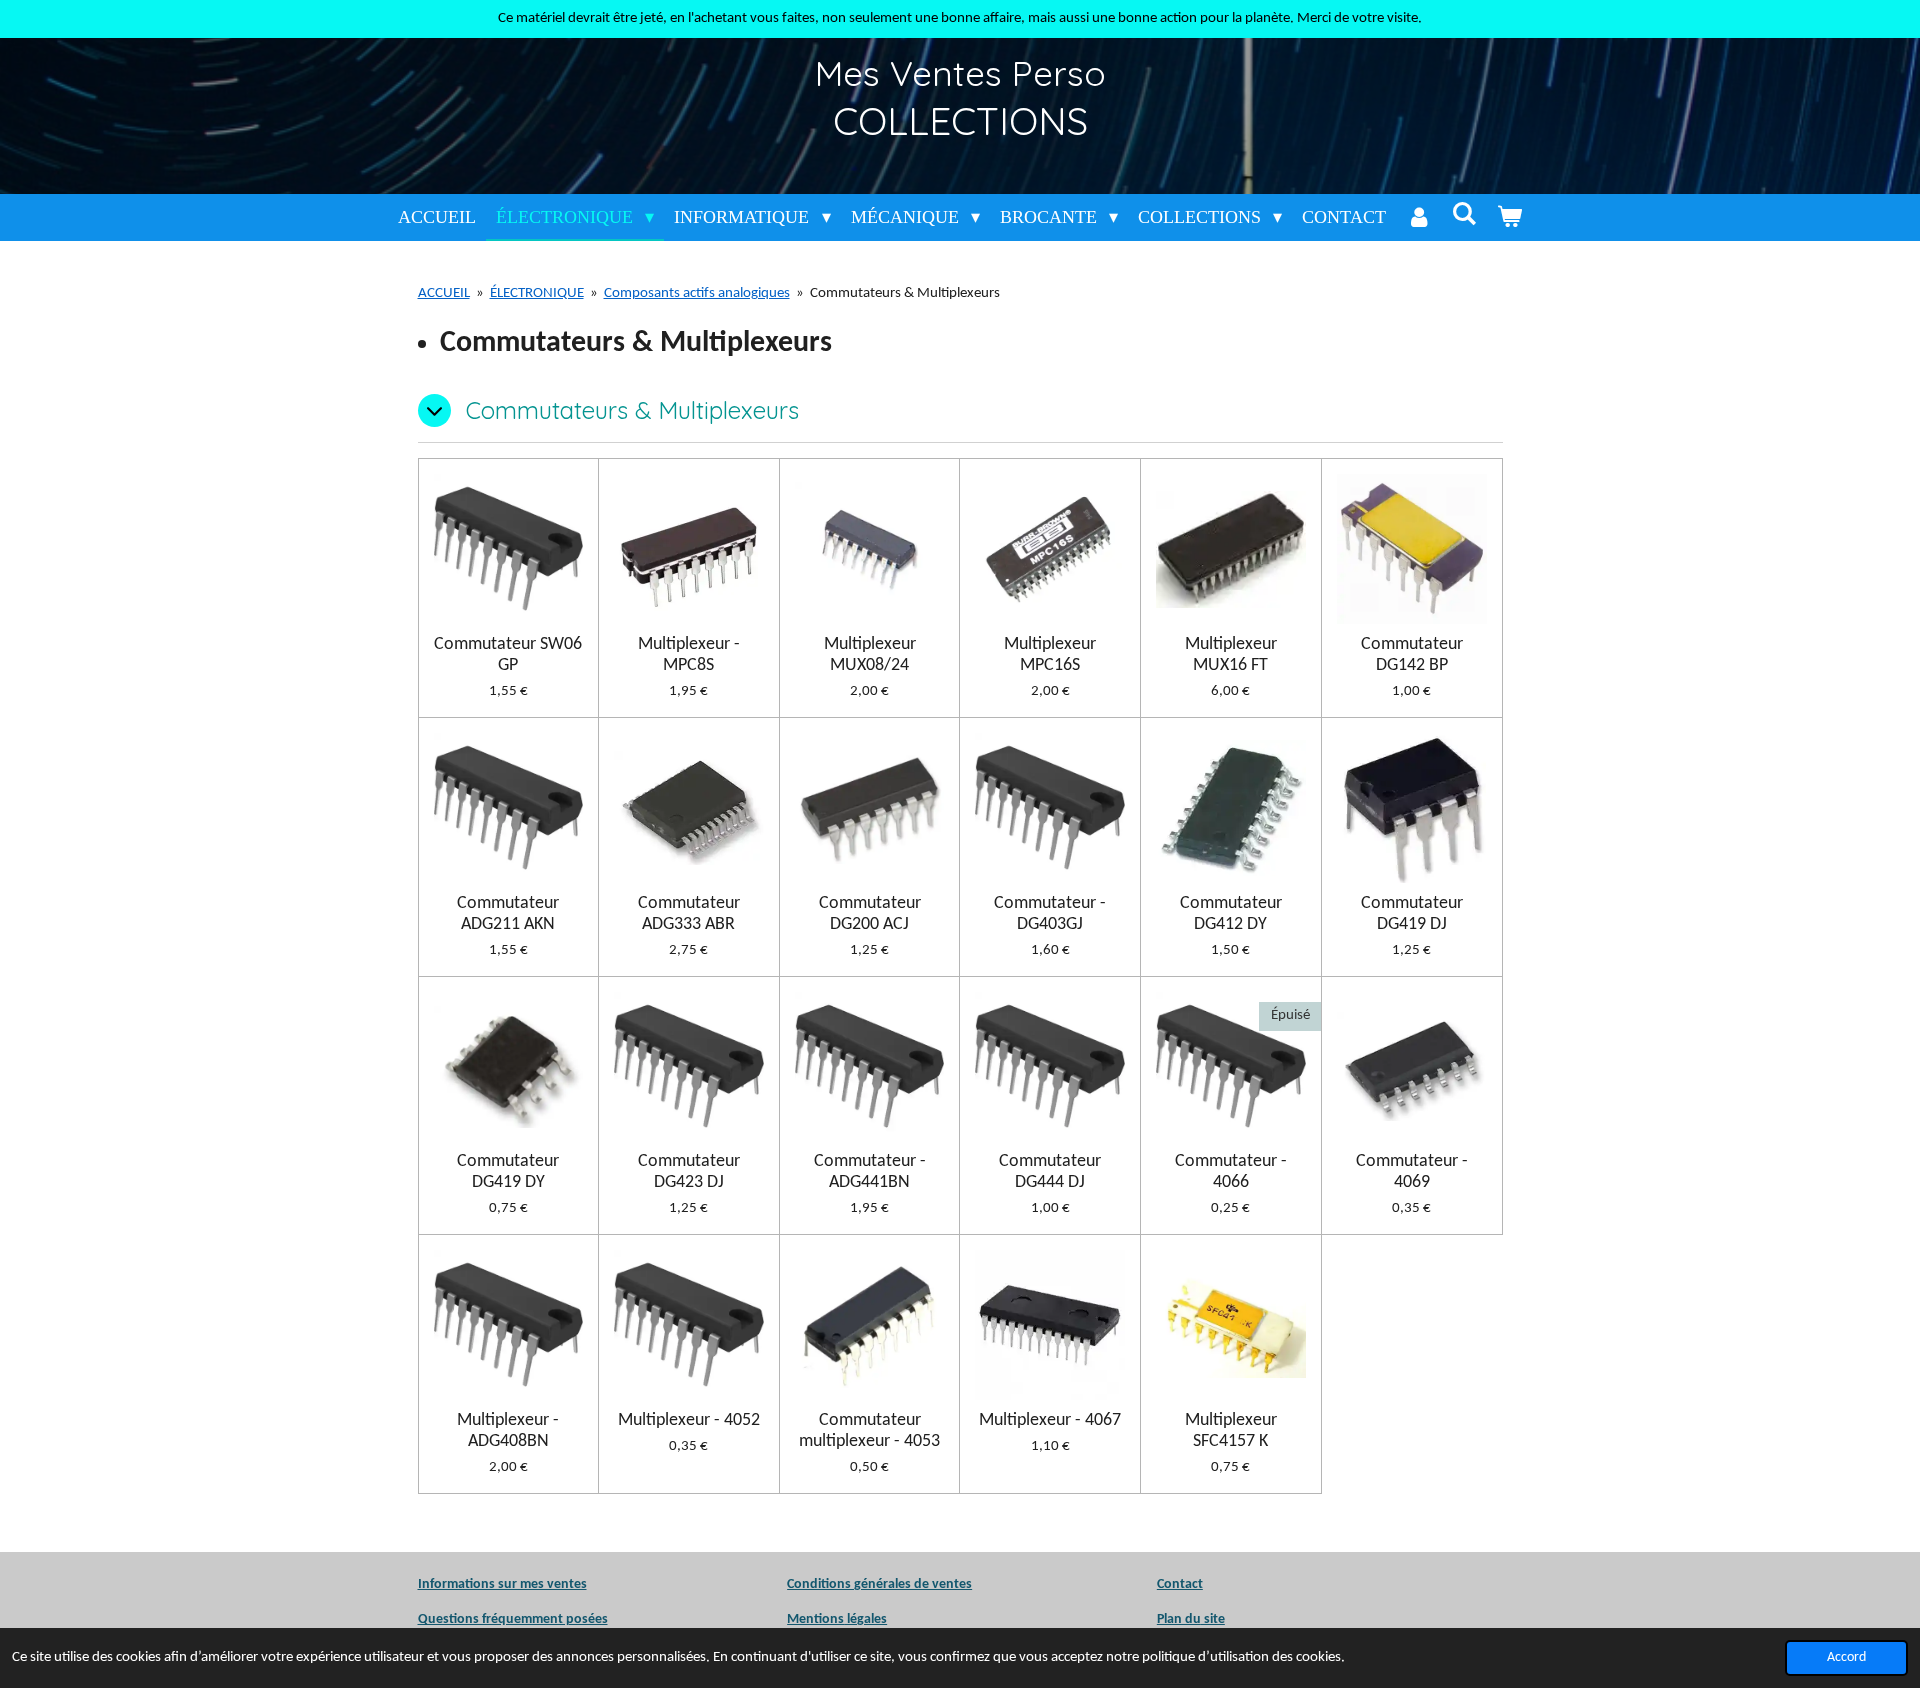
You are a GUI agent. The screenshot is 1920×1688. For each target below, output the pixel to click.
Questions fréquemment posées (513, 1619)
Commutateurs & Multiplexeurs (905, 293)
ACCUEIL (444, 293)
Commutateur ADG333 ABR (689, 914)
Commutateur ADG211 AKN (508, 914)
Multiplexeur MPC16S (1050, 655)
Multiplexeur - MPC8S (689, 655)
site (1213, 1619)
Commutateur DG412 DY (1231, 914)
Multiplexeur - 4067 (1050, 1420)
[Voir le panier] (1509, 217)
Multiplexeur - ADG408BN (508, 1431)
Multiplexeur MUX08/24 (870, 655)
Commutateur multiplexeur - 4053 (869, 1431)
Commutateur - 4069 (1412, 1172)
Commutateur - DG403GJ (1050, 914)
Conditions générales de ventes (879, 1584)
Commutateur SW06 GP (508, 655)
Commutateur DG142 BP (1412, 655)
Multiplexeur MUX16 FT (1231, 655)
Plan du (1179, 1619)
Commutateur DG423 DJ (689, 1172)
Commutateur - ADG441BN (870, 1172)
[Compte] (1418, 217)
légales (837, 1619)
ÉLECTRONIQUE (537, 293)
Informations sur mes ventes (502, 1584)
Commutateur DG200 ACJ (870, 914)
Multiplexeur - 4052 (689, 1420)
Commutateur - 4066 (1231, 1172)
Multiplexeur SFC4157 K (1231, 1431)
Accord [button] (1846, 1657)
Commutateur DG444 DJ (1050, 1172)
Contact (1180, 1584)
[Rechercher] (1463, 214)
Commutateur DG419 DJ (1412, 914)
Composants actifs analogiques (697, 293)
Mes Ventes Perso (960, 73)
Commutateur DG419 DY (508, 1172)
